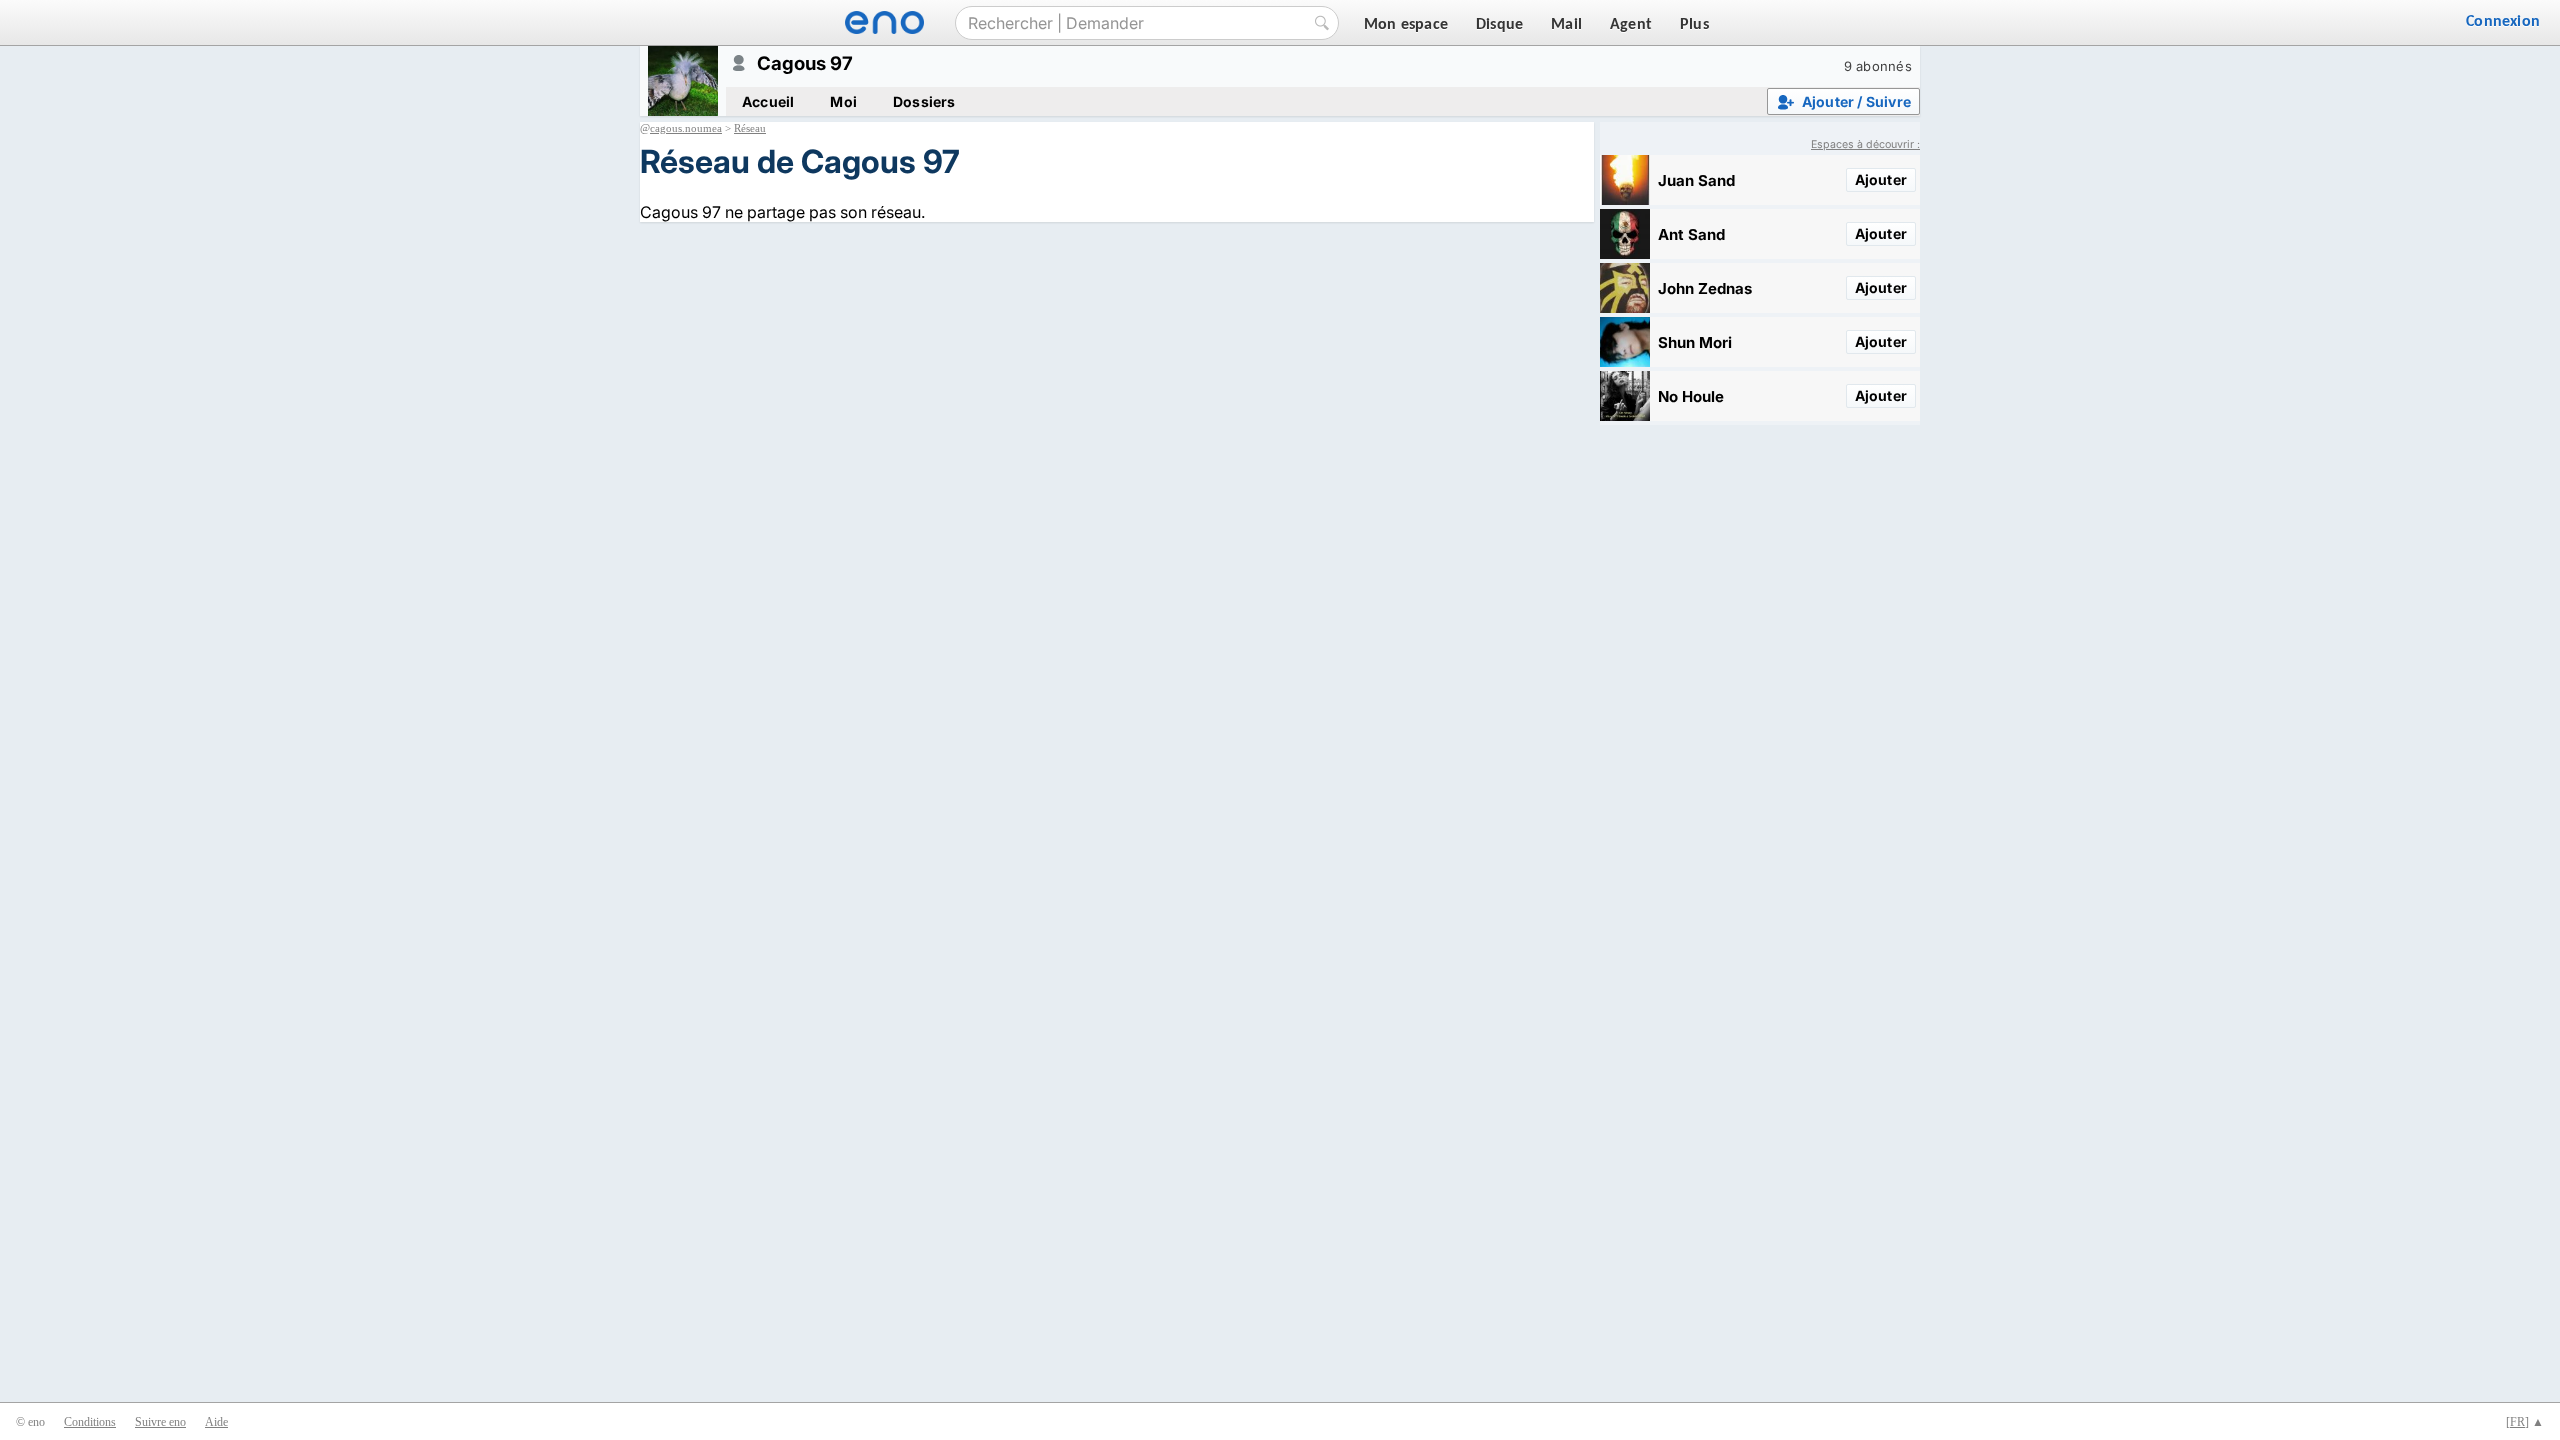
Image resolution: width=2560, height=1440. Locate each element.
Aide (216, 1422)
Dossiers (924, 101)
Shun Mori (1695, 342)
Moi (843, 101)
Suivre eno (160, 1422)
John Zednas (1705, 288)
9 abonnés (1878, 66)
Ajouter (1881, 179)
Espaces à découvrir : (1865, 144)
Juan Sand (1696, 180)
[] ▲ (2525, 1422)
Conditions (90, 1422)
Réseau (750, 128)
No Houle (1691, 396)
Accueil (768, 101)
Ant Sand (1691, 234)
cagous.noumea (686, 128)
